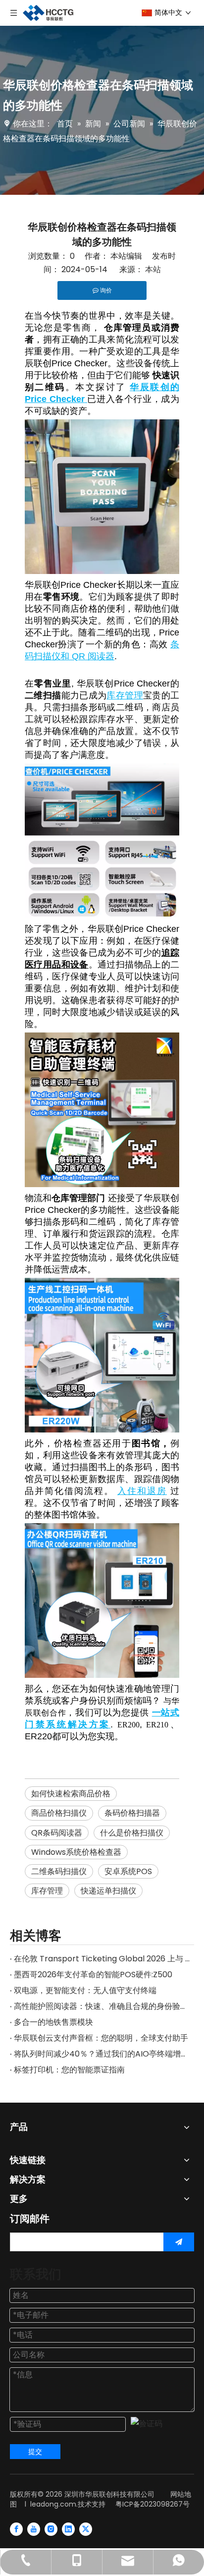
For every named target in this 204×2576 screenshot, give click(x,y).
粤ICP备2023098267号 (153, 2504)
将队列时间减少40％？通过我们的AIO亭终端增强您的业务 (102, 2054)
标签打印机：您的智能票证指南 (69, 2070)
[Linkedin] (68, 2529)
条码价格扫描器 (132, 1813)
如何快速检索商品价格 (71, 1794)
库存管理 (47, 1891)
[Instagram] (51, 2529)
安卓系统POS (128, 1871)
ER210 (157, 1725)
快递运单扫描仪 (108, 1891)
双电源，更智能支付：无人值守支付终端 (85, 1990)
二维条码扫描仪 (59, 1871)
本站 (153, 269)
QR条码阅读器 (57, 1833)
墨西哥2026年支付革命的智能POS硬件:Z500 (93, 1975)
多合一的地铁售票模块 (53, 2022)
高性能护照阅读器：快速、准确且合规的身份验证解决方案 (102, 2006)
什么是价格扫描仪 (132, 1833)
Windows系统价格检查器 (76, 1852)
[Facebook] (16, 2529)
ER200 (128, 1725)
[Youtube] (34, 2529)
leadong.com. (54, 2504)
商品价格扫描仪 (59, 1813)
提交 (35, 2452)
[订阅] (179, 2242)
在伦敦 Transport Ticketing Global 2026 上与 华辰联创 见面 (102, 1959)
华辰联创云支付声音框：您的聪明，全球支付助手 (101, 2038)
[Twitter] (86, 2529)
